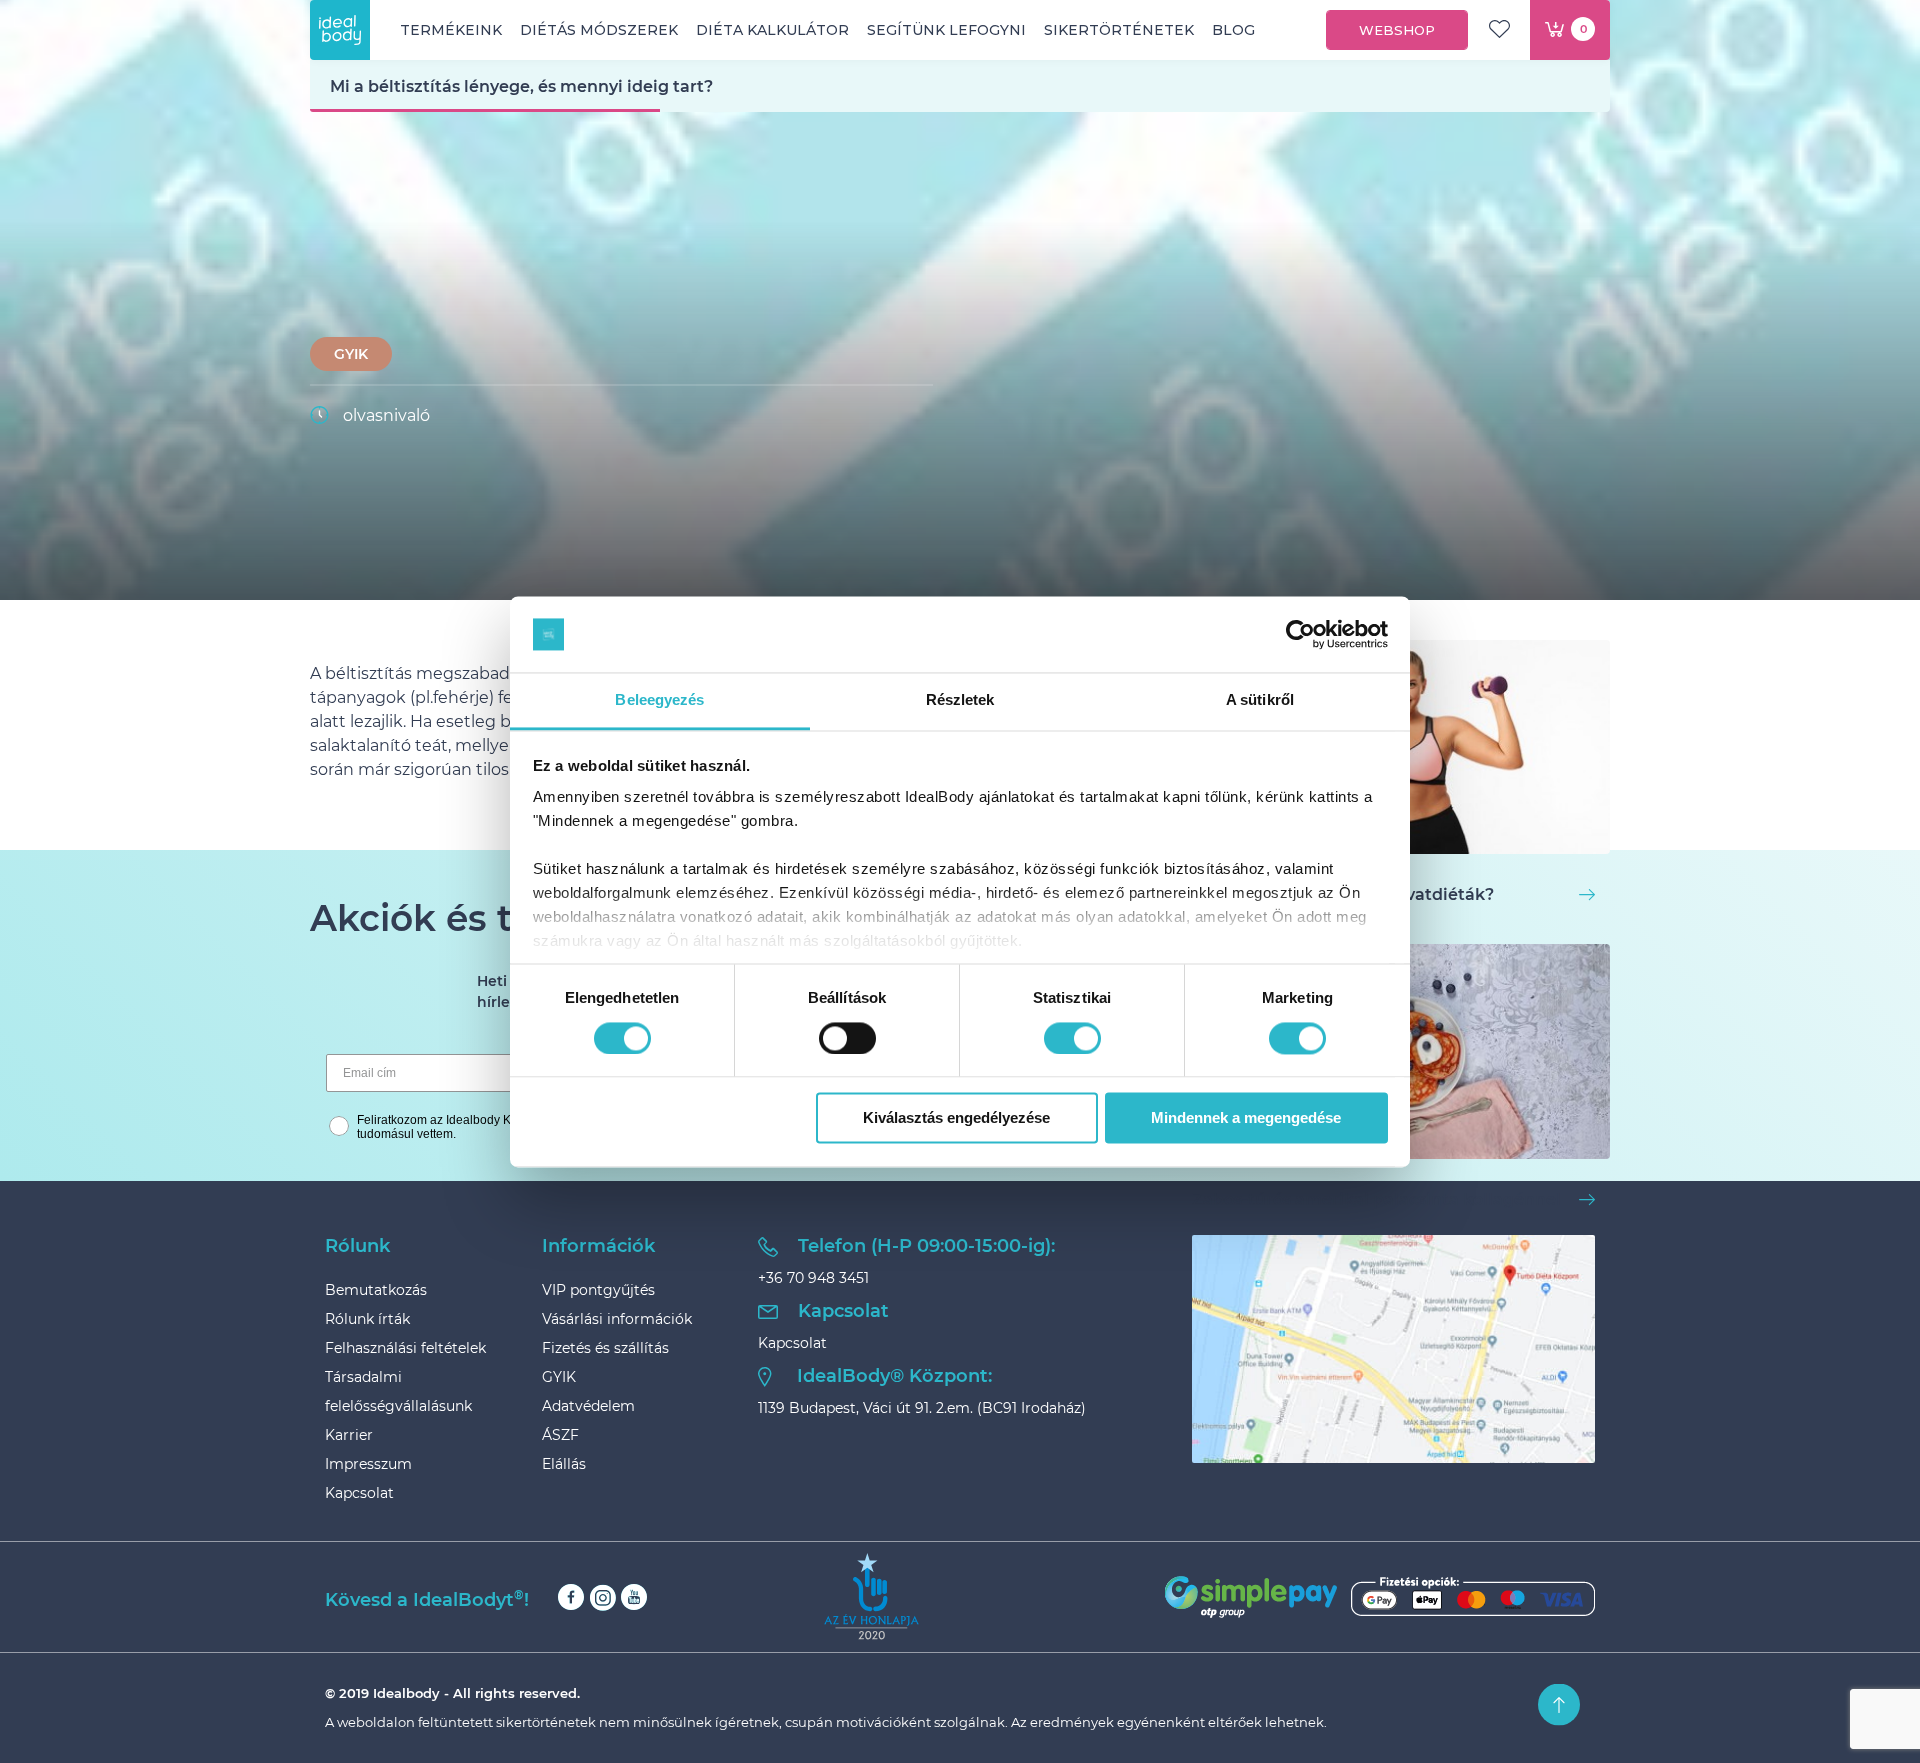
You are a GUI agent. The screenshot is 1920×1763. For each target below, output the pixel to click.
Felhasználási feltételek (405, 1348)
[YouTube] (634, 1597)
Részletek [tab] (960, 700)
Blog (1233, 30)
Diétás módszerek (599, 30)
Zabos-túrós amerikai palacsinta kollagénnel (1376, 1199)
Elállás (564, 1464)
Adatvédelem (588, 1406)
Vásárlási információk (617, 1319)
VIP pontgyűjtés (598, 1290)
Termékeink (451, 30)
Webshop (1397, 30)
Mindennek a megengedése (1246, 1118)
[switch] (847, 1038)
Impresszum (368, 1464)
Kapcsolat (359, 1493)
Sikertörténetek (1119, 30)
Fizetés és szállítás (605, 1348)
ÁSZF (560, 1435)
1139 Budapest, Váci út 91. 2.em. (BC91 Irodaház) (922, 1408)
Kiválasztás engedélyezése (956, 1118)
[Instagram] (602, 1597)
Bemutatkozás (376, 1290)
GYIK (351, 354)
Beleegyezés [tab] (659, 700)
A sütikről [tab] (1260, 700)
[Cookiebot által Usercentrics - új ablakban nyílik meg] (1300, 634)
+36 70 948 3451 (813, 1278)
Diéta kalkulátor (772, 30)
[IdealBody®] (340, 30)
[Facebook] (571, 1597)
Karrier (349, 1435)
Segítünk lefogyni (946, 30)
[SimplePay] (1380, 1597)
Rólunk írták (367, 1319)
